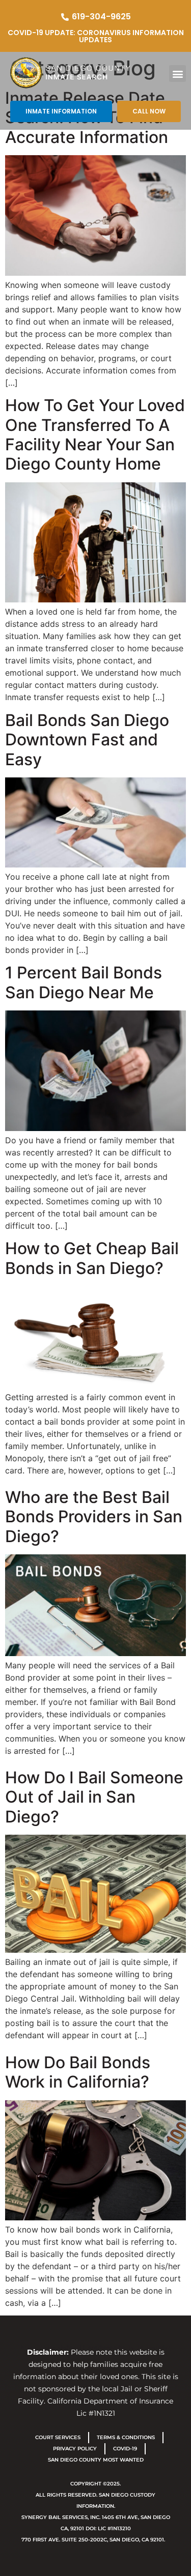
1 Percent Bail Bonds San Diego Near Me (84, 982)
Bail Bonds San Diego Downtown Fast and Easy (87, 740)
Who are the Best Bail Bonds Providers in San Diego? (94, 1517)
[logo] (80, 73)
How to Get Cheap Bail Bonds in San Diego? (92, 1258)
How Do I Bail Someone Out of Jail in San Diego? (94, 1797)
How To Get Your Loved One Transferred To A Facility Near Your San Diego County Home (95, 435)
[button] (178, 74)
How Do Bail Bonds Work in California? (78, 2072)
